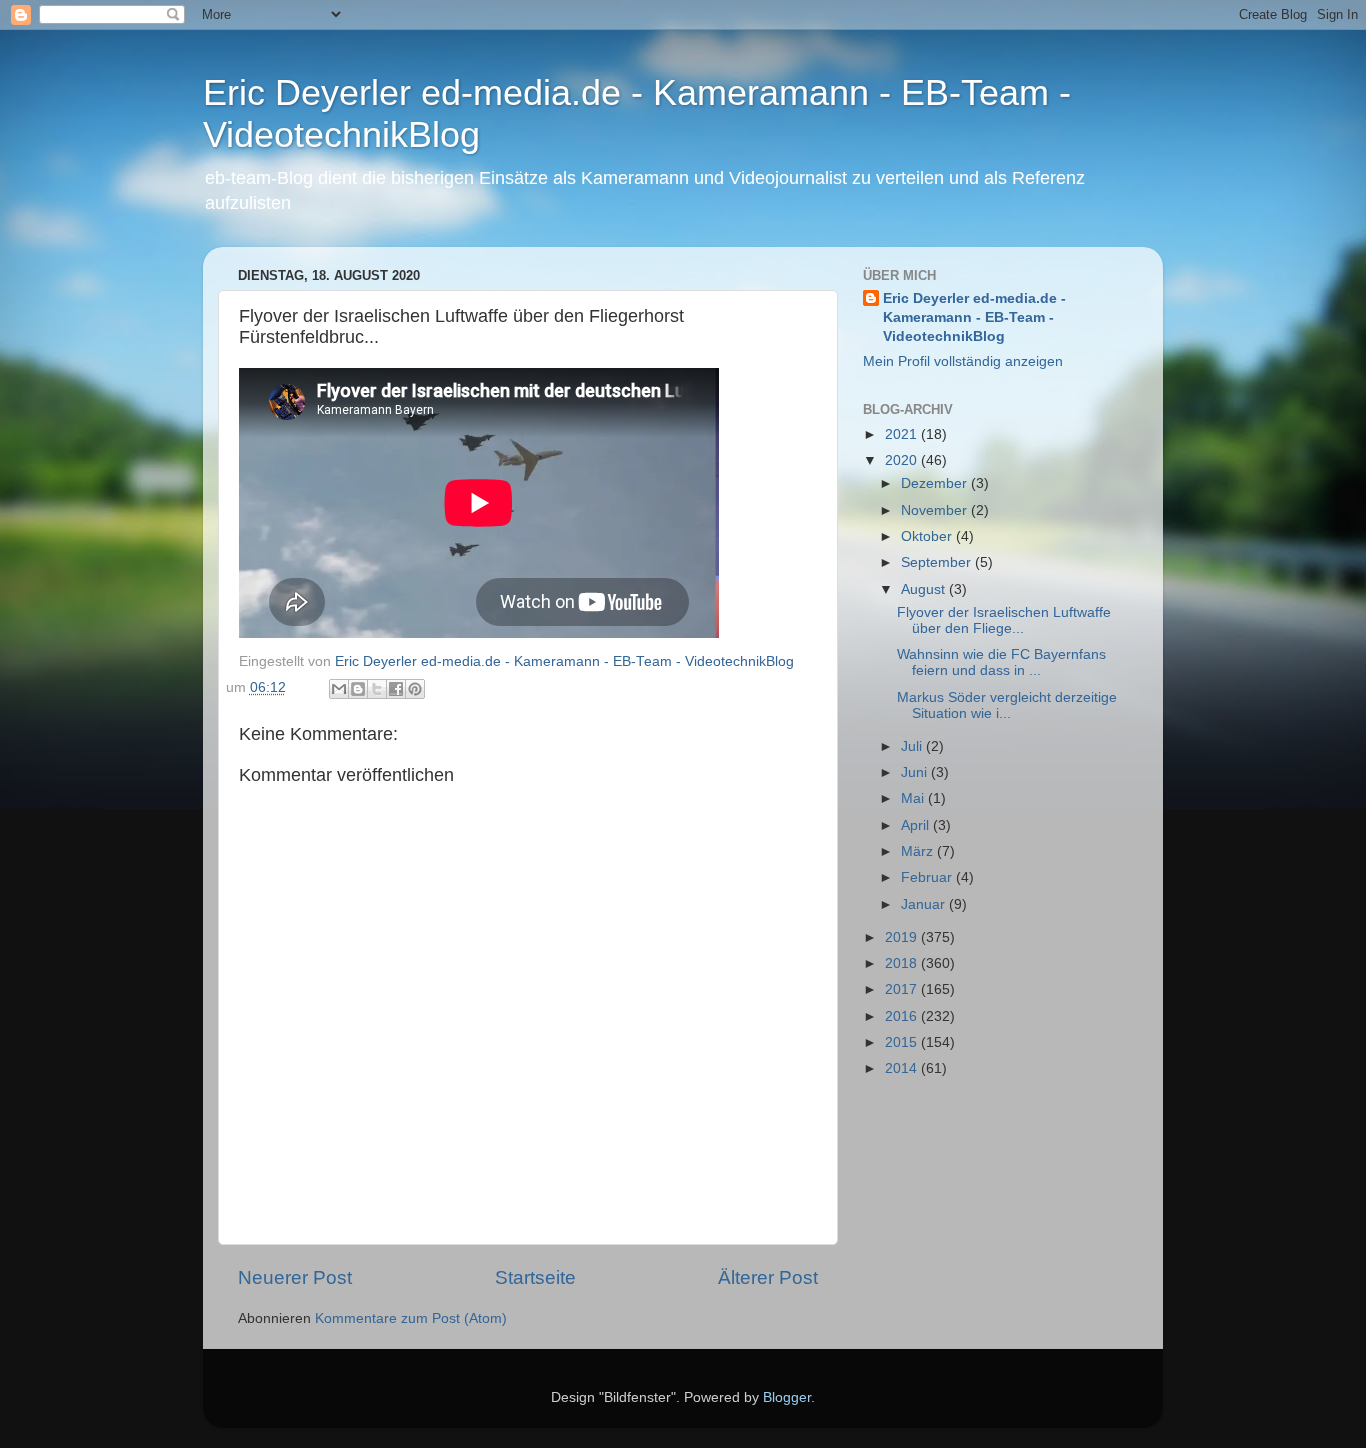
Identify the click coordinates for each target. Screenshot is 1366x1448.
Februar (928, 877)
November (936, 510)
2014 (903, 1068)
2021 (903, 434)
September (938, 562)
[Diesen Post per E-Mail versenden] (339, 689)
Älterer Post (768, 1277)
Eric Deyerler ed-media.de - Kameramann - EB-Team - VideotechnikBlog (974, 317)
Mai (914, 798)
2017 (903, 989)
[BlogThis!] (358, 689)
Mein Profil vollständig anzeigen (963, 361)
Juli (913, 746)
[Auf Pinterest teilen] (415, 689)
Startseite (535, 1277)
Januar (925, 904)
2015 (903, 1042)
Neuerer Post (295, 1277)
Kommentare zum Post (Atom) (411, 1318)
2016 (903, 1016)
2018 (903, 963)
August (925, 589)
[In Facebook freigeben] (396, 689)
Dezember (936, 483)
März (919, 851)
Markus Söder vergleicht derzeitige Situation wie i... (1007, 705)
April (917, 825)
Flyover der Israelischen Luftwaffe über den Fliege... (1004, 620)
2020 (903, 460)
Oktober (928, 536)
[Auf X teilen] (377, 689)
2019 (903, 937)
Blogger (787, 1397)
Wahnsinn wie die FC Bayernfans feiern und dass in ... (1001, 662)
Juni (916, 772)
